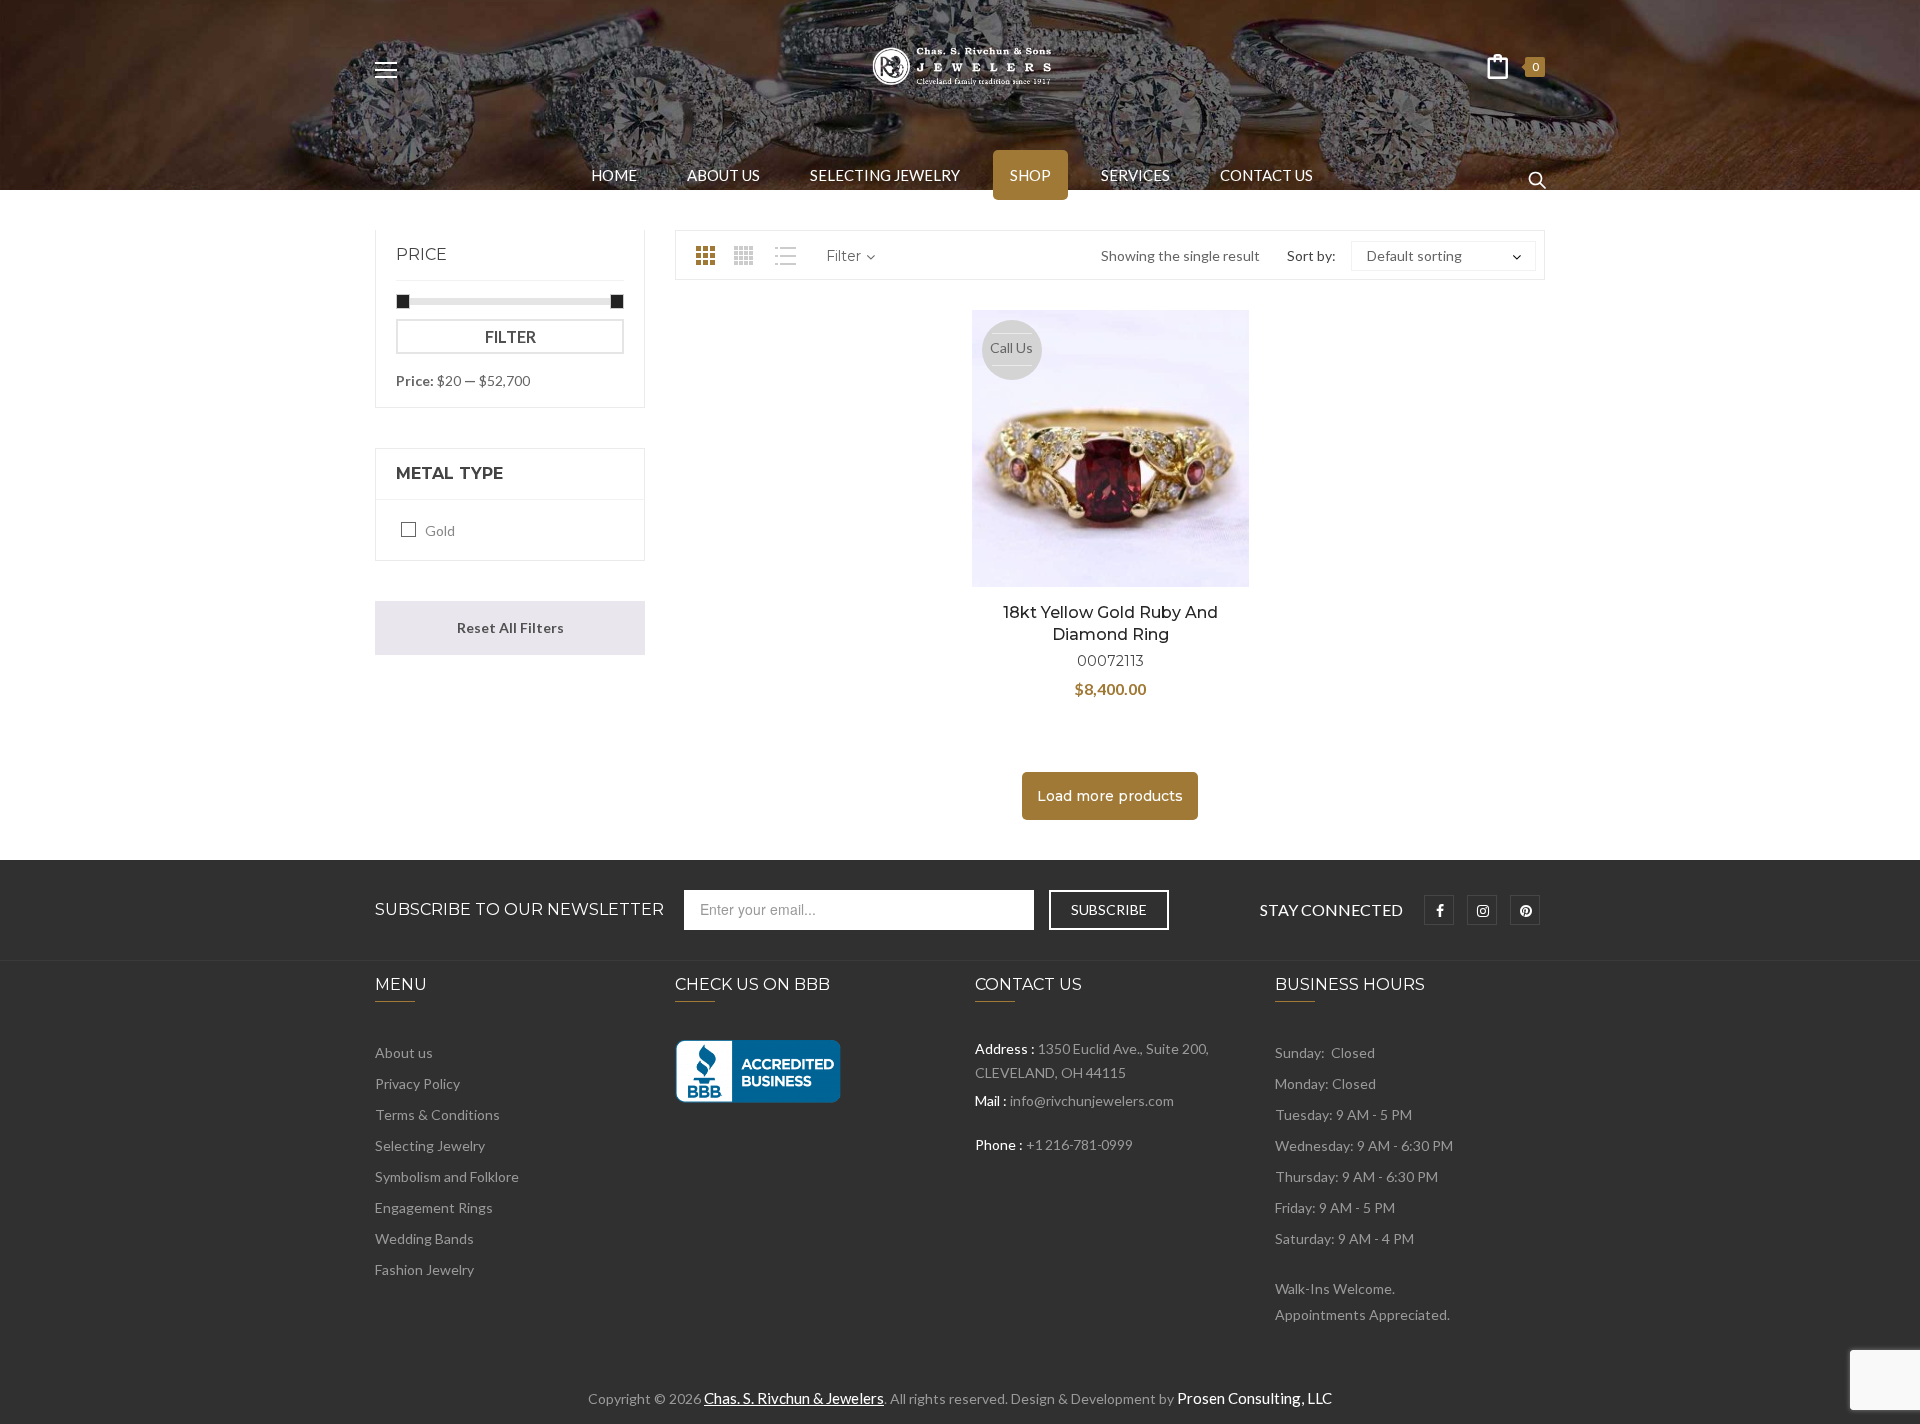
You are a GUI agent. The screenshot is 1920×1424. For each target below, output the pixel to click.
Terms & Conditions (437, 1114)
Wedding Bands (424, 1238)
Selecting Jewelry (430, 1145)
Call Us (1011, 347)
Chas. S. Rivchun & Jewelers (794, 1398)
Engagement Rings (434, 1207)
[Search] (1537, 171)
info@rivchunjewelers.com (1092, 1100)
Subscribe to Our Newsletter (519, 910)
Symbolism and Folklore (447, 1176)
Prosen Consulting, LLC (1254, 1398)
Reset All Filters (510, 627)
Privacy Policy (417, 1083)
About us (404, 1052)
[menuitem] (614, 175)
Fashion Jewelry (424, 1269)
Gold (440, 530)
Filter (510, 336)
